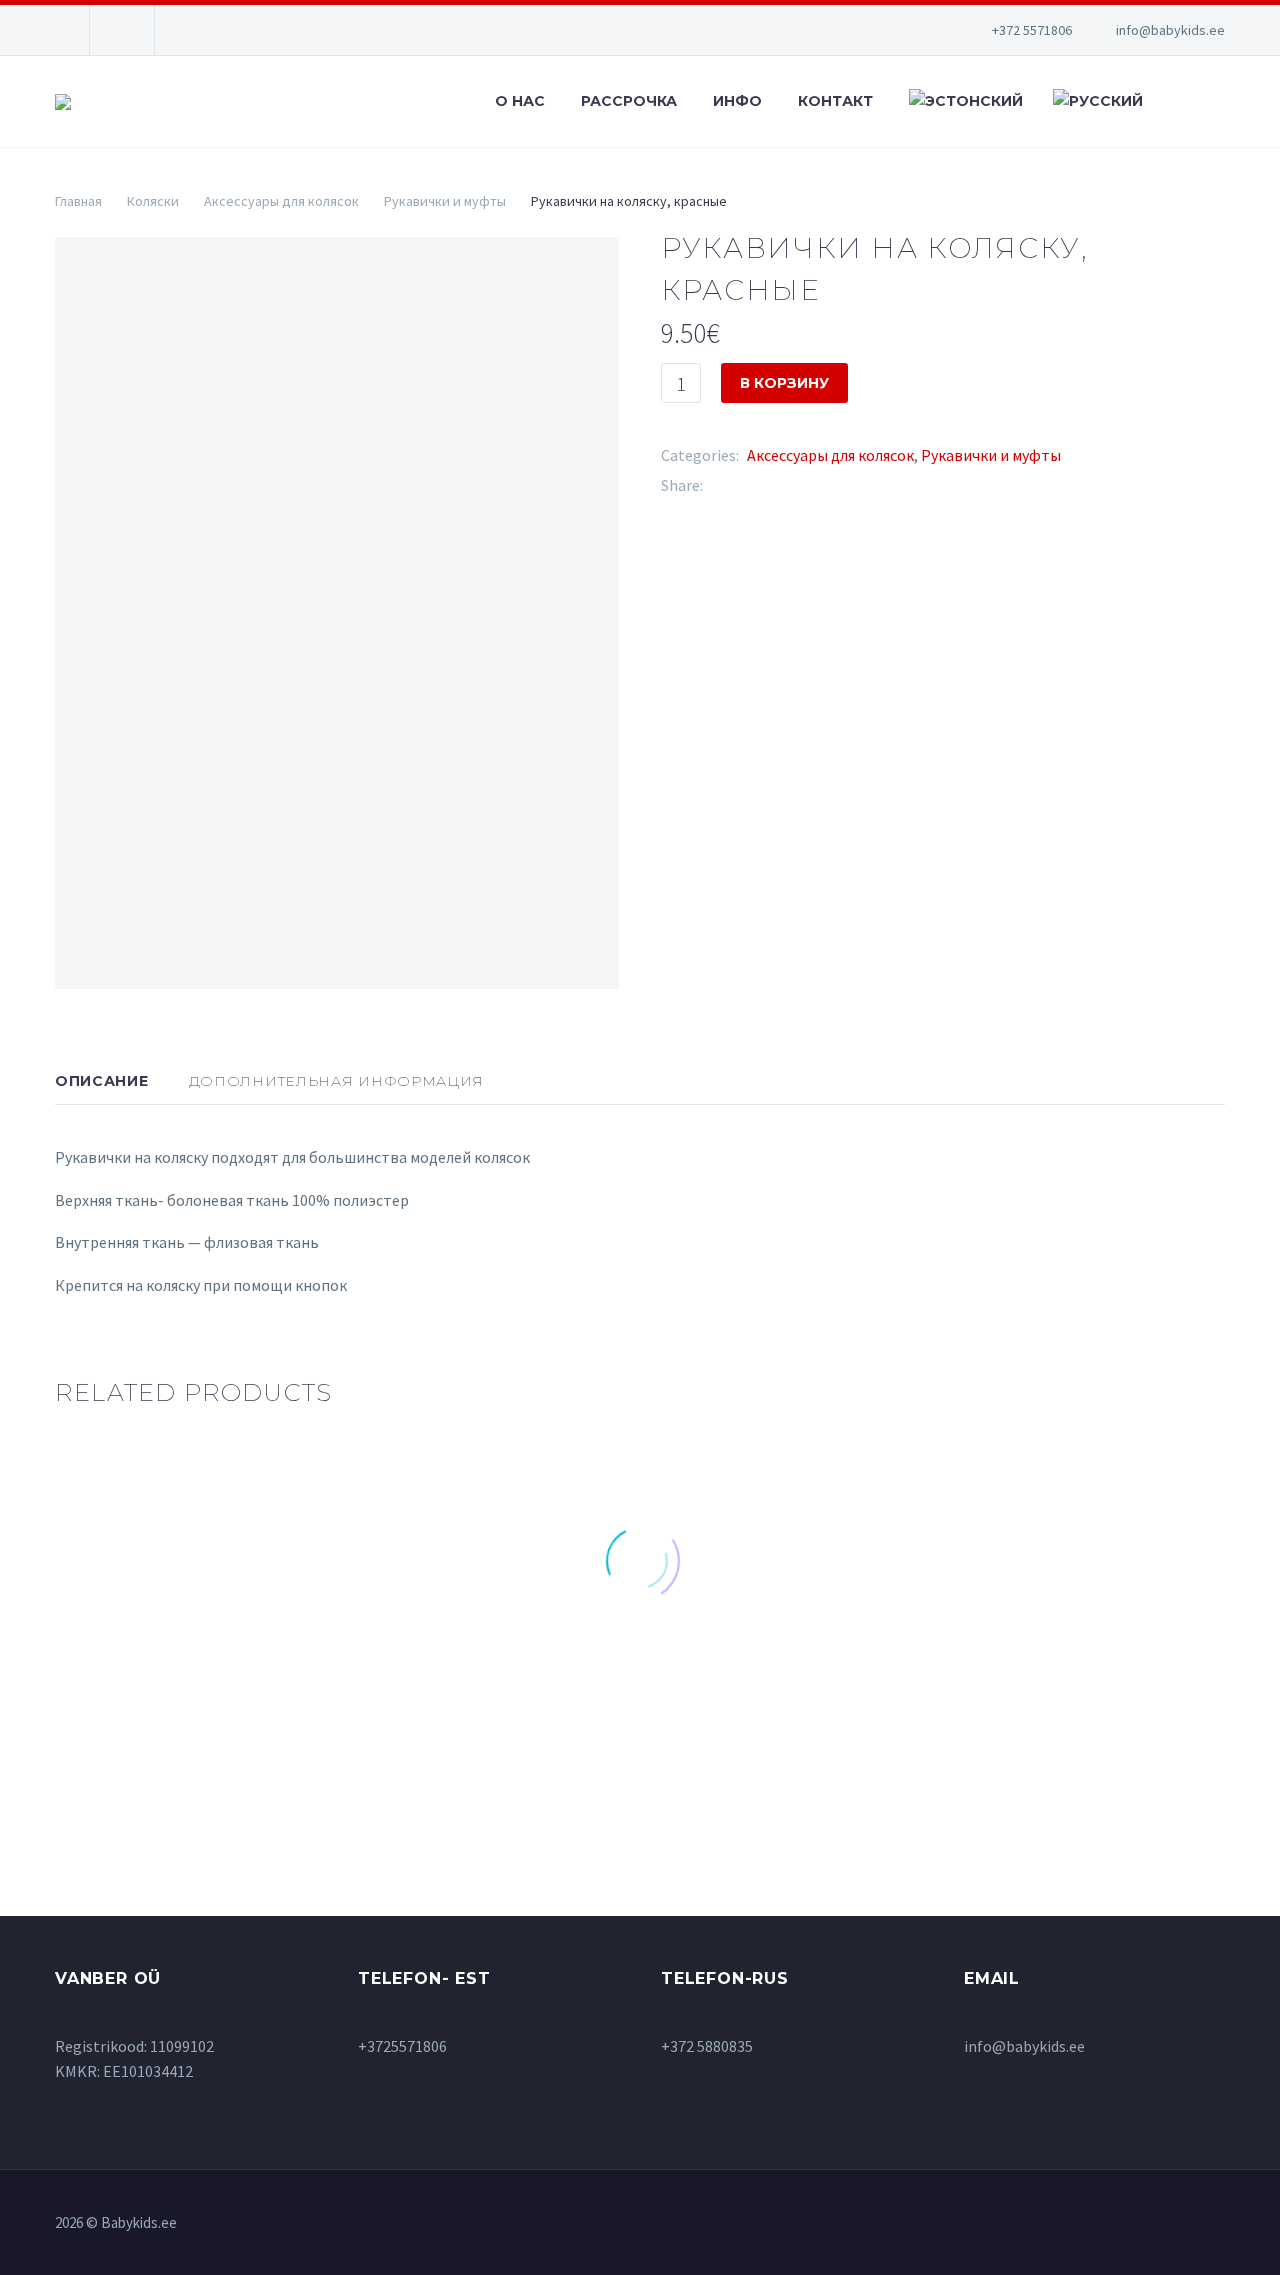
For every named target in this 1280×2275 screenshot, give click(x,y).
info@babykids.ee (1170, 30)
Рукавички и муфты (445, 201)
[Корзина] (1220, 101)
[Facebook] (718, 485)
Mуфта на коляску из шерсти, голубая (256, 1664)
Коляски (153, 201)
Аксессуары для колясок (281, 201)
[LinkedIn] (838, 485)
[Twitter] (748, 485)
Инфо (737, 101)
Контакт (835, 101)
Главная (78, 201)
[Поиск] (1175, 101)
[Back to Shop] (1195, 245)
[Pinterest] (778, 485)
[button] (186, 1726)
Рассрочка (629, 101)
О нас (520, 101)
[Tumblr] (808, 485)
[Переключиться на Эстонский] (963, 101)
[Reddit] (868, 485)
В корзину (784, 383)
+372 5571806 (1032, 30)
